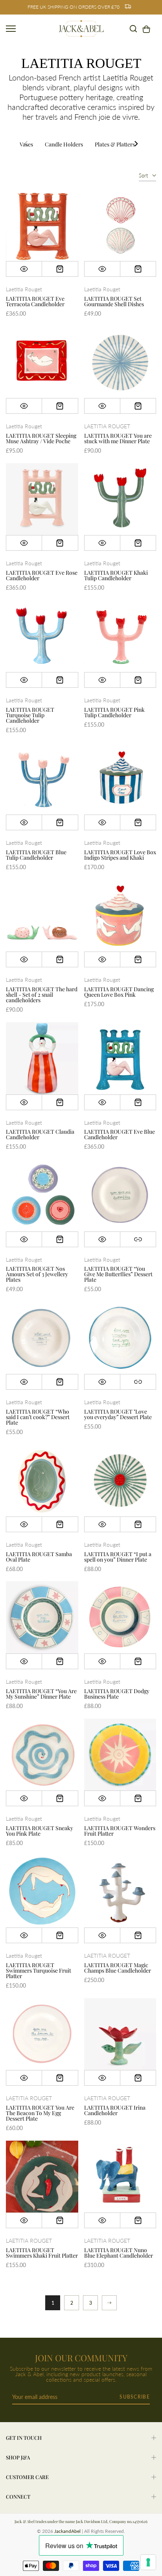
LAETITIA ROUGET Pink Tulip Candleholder (114, 712)
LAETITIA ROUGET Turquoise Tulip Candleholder (30, 715)
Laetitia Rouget (24, 289)
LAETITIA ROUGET (107, 426)
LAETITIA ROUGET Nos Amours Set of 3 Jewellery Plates (37, 1274)
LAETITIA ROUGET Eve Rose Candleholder (42, 575)
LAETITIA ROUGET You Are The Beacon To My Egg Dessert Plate (40, 2113)
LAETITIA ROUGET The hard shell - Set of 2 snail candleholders (42, 995)
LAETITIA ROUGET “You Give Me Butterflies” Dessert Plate (118, 1274)
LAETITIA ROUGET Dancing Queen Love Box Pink (119, 992)
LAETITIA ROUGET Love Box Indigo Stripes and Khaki (120, 855)
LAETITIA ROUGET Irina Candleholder (115, 2110)
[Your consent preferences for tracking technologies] (148, 2562)
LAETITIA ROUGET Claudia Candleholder (40, 1134)
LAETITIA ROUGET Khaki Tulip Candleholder (116, 575)
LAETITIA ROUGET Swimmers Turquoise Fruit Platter (39, 1970)
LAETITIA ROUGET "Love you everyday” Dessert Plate (118, 1414)
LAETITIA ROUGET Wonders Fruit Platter (120, 1831)
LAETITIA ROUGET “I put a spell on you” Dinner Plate (118, 1557)
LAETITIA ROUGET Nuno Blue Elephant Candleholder (119, 2253)
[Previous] (26, 144)
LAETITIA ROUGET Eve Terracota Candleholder (35, 301)
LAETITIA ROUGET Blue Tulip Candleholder (36, 855)
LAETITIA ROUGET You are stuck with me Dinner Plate (118, 438)
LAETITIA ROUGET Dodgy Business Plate (117, 1694)
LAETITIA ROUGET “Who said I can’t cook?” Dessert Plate (38, 1417)
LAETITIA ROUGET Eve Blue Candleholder (120, 1134)
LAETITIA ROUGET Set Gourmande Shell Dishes (114, 301)
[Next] (136, 144)
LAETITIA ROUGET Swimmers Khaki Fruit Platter (42, 2253)
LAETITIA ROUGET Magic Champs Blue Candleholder (118, 1968)
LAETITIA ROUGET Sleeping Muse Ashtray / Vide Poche (41, 438)
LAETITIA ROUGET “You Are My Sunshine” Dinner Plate (41, 1694)
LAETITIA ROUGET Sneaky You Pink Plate (40, 1831)
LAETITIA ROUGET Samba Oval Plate (39, 1557)
